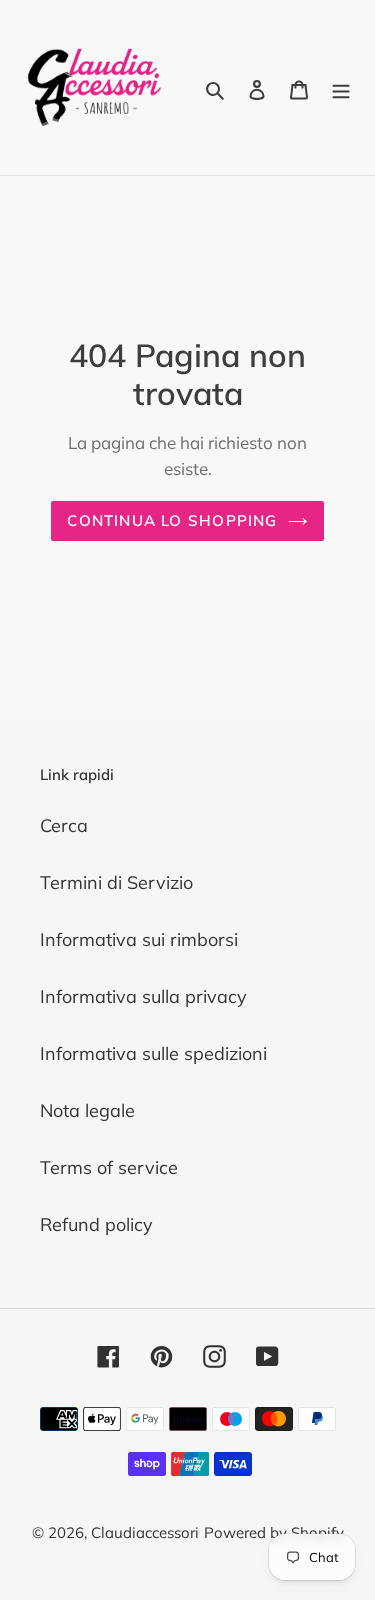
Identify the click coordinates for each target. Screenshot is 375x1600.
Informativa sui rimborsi (139, 939)
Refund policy (96, 1224)
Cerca (64, 825)
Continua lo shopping (172, 520)
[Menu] (341, 87)
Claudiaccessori (145, 1532)
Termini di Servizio (116, 882)
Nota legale (87, 1110)
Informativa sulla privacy (143, 996)
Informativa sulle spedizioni (153, 1053)
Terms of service (109, 1167)
